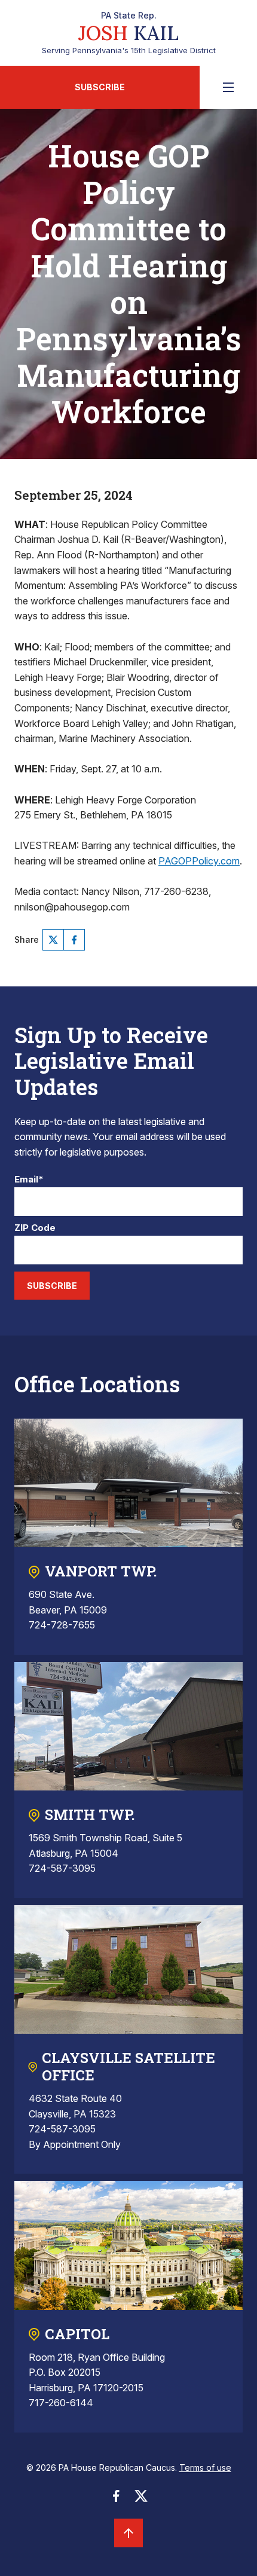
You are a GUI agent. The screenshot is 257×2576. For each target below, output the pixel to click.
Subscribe (100, 87)
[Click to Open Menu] (228, 87)
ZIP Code (35, 1228)
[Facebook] (74, 940)
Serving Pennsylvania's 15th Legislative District (129, 33)
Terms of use (205, 2467)
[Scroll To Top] (128, 2533)
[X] (53, 940)
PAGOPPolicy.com (199, 861)
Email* (29, 1180)
